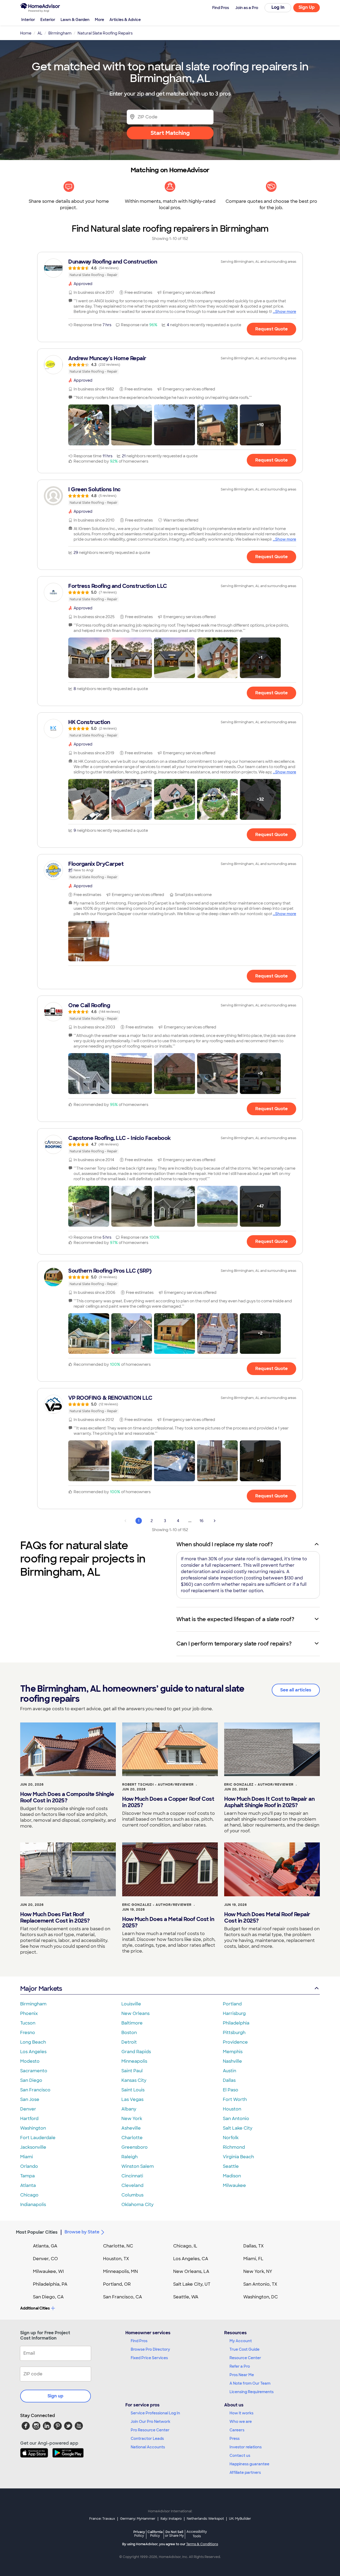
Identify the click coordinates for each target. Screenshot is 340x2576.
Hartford (29, 2119)
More (99, 20)
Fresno (28, 2033)
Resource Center (245, 2358)
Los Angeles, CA (191, 2259)
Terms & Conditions (202, 2544)
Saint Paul (132, 2071)
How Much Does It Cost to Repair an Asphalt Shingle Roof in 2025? (269, 1802)
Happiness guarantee (249, 2464)
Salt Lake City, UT (192, 2284)
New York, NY (258, 2271)
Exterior (48, 20)
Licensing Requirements (252, 2392)
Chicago (29, 2195)
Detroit (129, 2042)
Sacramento (34, 2071)
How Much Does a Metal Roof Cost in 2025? (168, 1922)
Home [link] (26, 33)
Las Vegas (132, 2099)
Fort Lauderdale (38, 2138)
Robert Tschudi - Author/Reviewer (158, 1785)
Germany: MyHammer (138, 2519)
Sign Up (307, 7)
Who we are (241, 2422)
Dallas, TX (254, 2246)
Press (235, 2439)
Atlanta (28, 2185)
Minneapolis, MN (120, 2271)
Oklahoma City (137, 2205)
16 (201, 1521)
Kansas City (134, 2080)
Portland (232, 2004)
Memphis (233, 2052)
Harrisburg (234, 2013)
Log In (278, 7)
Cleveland (132, 2185)
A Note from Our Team (250, 2383)
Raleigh (129, 2157)
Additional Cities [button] (35, 2308)
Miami (27, 2157)
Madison (232, 2176)
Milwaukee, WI (48, 2271)
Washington (33, 2128)
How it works (241, 2413)
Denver (28, 2109)
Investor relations (246, 2447)
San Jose (30, 2099)
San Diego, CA (48, 2297)
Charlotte (132, 2138)
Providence (235, 2042)
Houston (232, 2109)
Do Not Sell (174, 2534)
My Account (241, 2341)
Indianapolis (33, 2205)
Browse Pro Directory (150, 2349)
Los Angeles (33, 2052)
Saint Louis (133, 2090)
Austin (229, 2071)
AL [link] (40, 33)
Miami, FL (253, 2259)
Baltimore (132, 2023)
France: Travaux (102, 2519)
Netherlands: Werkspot (205, 2519)
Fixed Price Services (149, 2358)
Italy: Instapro (171, 2519)
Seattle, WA (186, 2297)
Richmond (234, 2147)
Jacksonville (33, 2147)
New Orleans (135, 2013)
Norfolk (231, 2138)
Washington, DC (261, 2297)
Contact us (240, 2456)
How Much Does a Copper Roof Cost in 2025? (168, 1802)
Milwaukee (234, 2185)
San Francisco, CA (123, 2297)
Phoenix (29, 2013)
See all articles (296, 1690)
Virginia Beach (238, 2157)
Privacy (139, 2534)
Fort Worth (235, 2099)
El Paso (231, 2090)
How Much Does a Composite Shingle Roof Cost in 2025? (67, 1797)
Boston (129, 2033)
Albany (129, 2109)
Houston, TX (116, 2259)
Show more (286, 312)
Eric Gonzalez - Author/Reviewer (259, 1785)
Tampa (27, 2176)
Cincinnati (132, 2176)
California (155, 2534)
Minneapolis (134, 2061)
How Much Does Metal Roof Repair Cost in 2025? (267, 1918)
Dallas (229, 2080)
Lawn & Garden (75, 20)
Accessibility (197, 2534)
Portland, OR (117, 2284)
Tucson (28, 2023)
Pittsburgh (234, 2033)
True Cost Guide (245, 2349)
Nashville (232, 2061)
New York (132, 2119)
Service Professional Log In (155, 2413)
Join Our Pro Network (150, 2422)
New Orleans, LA (191, 2271)
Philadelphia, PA (50, 2284)
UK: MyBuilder (240, 2519)
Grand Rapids (136, 2052)
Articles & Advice (125, 20)
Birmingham (33, 2004)
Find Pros (139, 2341)
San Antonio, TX (260, 2284)
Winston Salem (138, 2166)
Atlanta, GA (45, 2246)
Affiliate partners (245, 2472)
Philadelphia (236, 2023)
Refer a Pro (240, 2366)
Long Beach (33, 2042)
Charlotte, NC (118, 2246)
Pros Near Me (242, 2375)
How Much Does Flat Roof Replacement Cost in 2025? (55, 1918)
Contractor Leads (147, 2439)
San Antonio (236, 2119)
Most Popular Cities (37, 2232)
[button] (89, 425)
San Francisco (35, 2090)
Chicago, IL (185, 2246)
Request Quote (271, 329)
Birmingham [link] (60, 33)
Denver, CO (45, 2259)
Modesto (30, 2061)
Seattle (231, 2166)
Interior (28, 20)
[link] (170, 268)
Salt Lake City (238, 2128)
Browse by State (82, 2232)
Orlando (29, 2166)
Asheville (131, 2128)
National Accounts (148, 2447)
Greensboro (135, 2147)
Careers (237, 2430)
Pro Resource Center (150, 2430)
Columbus (132, 2195)
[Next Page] (215, 1521)
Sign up (56, 2396)
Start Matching (170, 133)
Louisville (131, 2004)
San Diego (31, 2080)
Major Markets (41, 1989)
